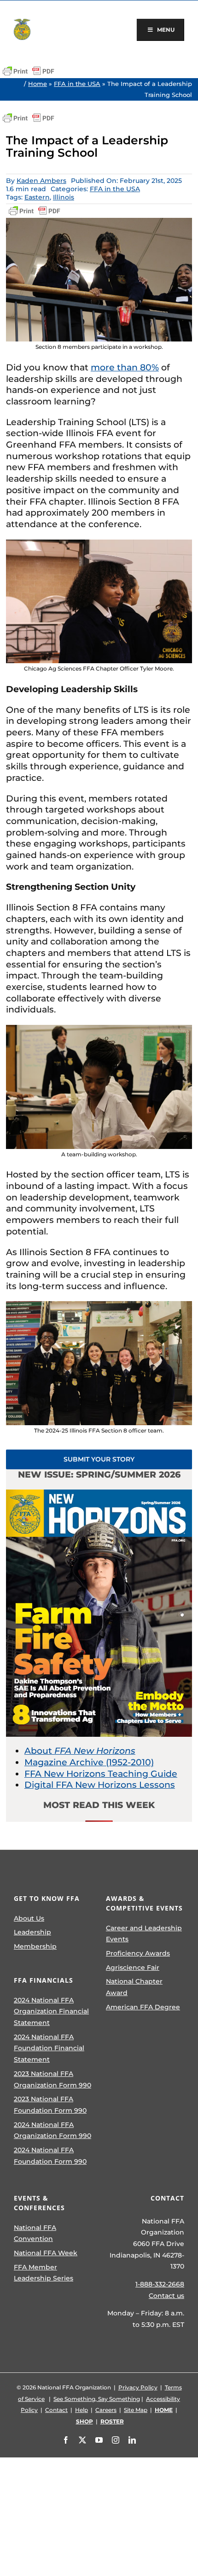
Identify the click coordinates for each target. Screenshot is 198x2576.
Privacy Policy (138, 2387)
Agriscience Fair (133, 1968)
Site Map (136, 2410)
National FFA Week (46, 2253)
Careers (106, 2410)
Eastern (37, 197)
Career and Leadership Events (144, 1934)
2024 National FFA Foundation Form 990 (50, 2156)
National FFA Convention (35, 2233)
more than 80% (125, 367)
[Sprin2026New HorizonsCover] (99, 1494)
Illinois (64, 197)
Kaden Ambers (41, 181)
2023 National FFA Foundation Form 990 (50, 2105)
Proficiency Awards (138, 1953)
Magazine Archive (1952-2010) (89, 1762)
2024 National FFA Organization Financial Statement (51, 2011)
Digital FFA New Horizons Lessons (100, 1785)
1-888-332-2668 (160, 2284)
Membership (35, 1946)
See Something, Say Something (97, 2399)
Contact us (166, 2296)
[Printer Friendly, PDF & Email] (29, 71)
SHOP (84, 2421)
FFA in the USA (77, 84)
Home (38, 84)
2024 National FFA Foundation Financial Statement (49, 2048)
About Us (29, 1918)
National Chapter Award (134, 1987)
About (80, 1751)
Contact (56, 2410)
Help (82, 2410)
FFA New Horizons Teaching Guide (101, 1774)
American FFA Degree (143, 2007)
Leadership (32, 1932)
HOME (164, 2410)
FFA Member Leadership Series (44, 2273)
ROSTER (112, 2421)
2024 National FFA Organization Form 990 (52, 2130)
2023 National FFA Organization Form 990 (52, 2079)
